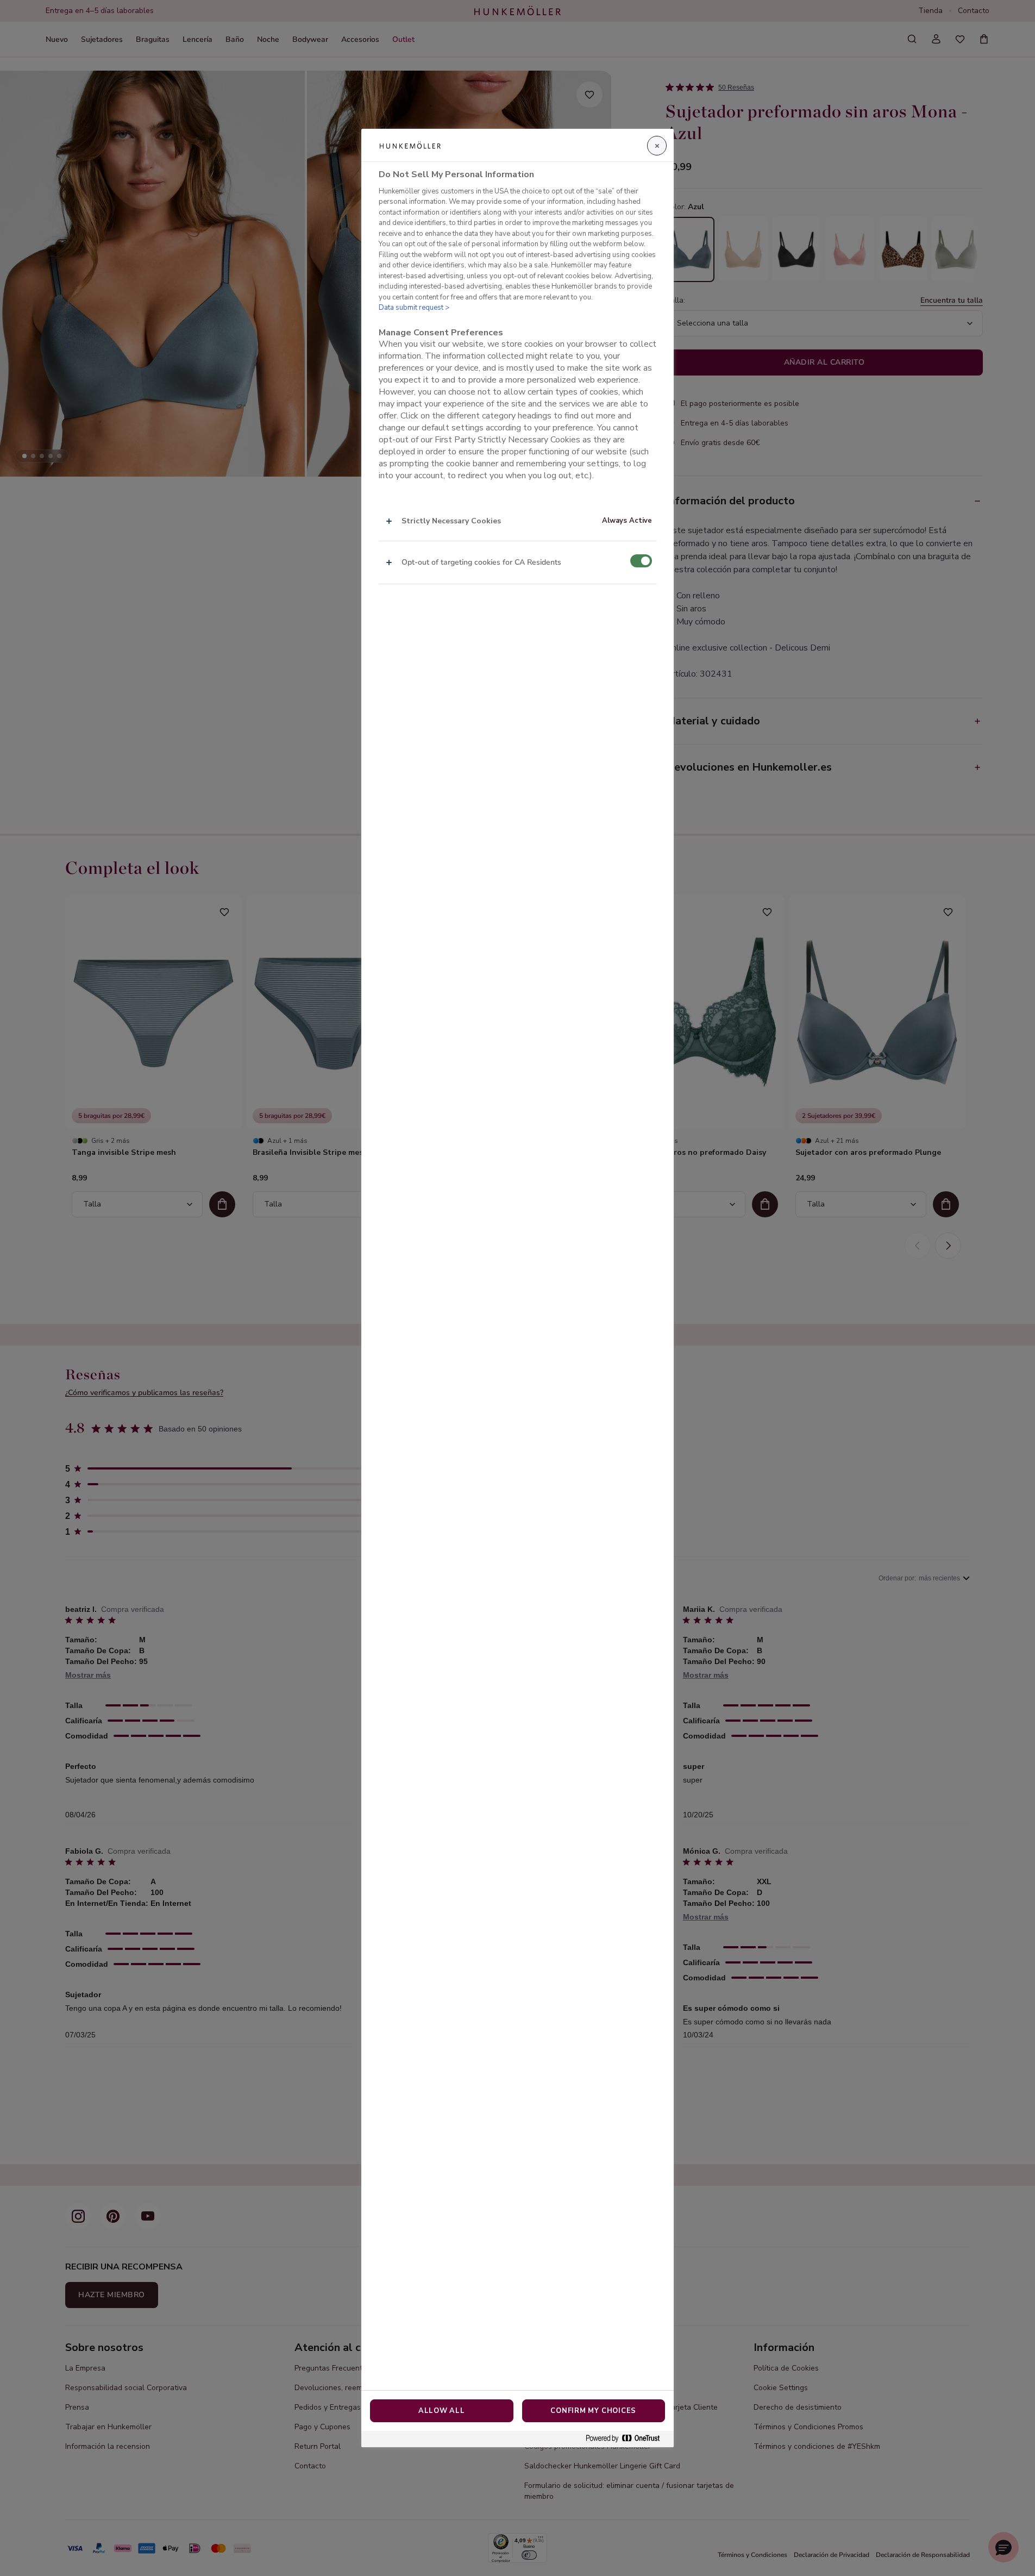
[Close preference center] (657, 146)
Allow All (442, 2411)
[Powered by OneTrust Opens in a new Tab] (627, 2439)
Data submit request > (414, 308)
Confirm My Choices (593, 2411)
